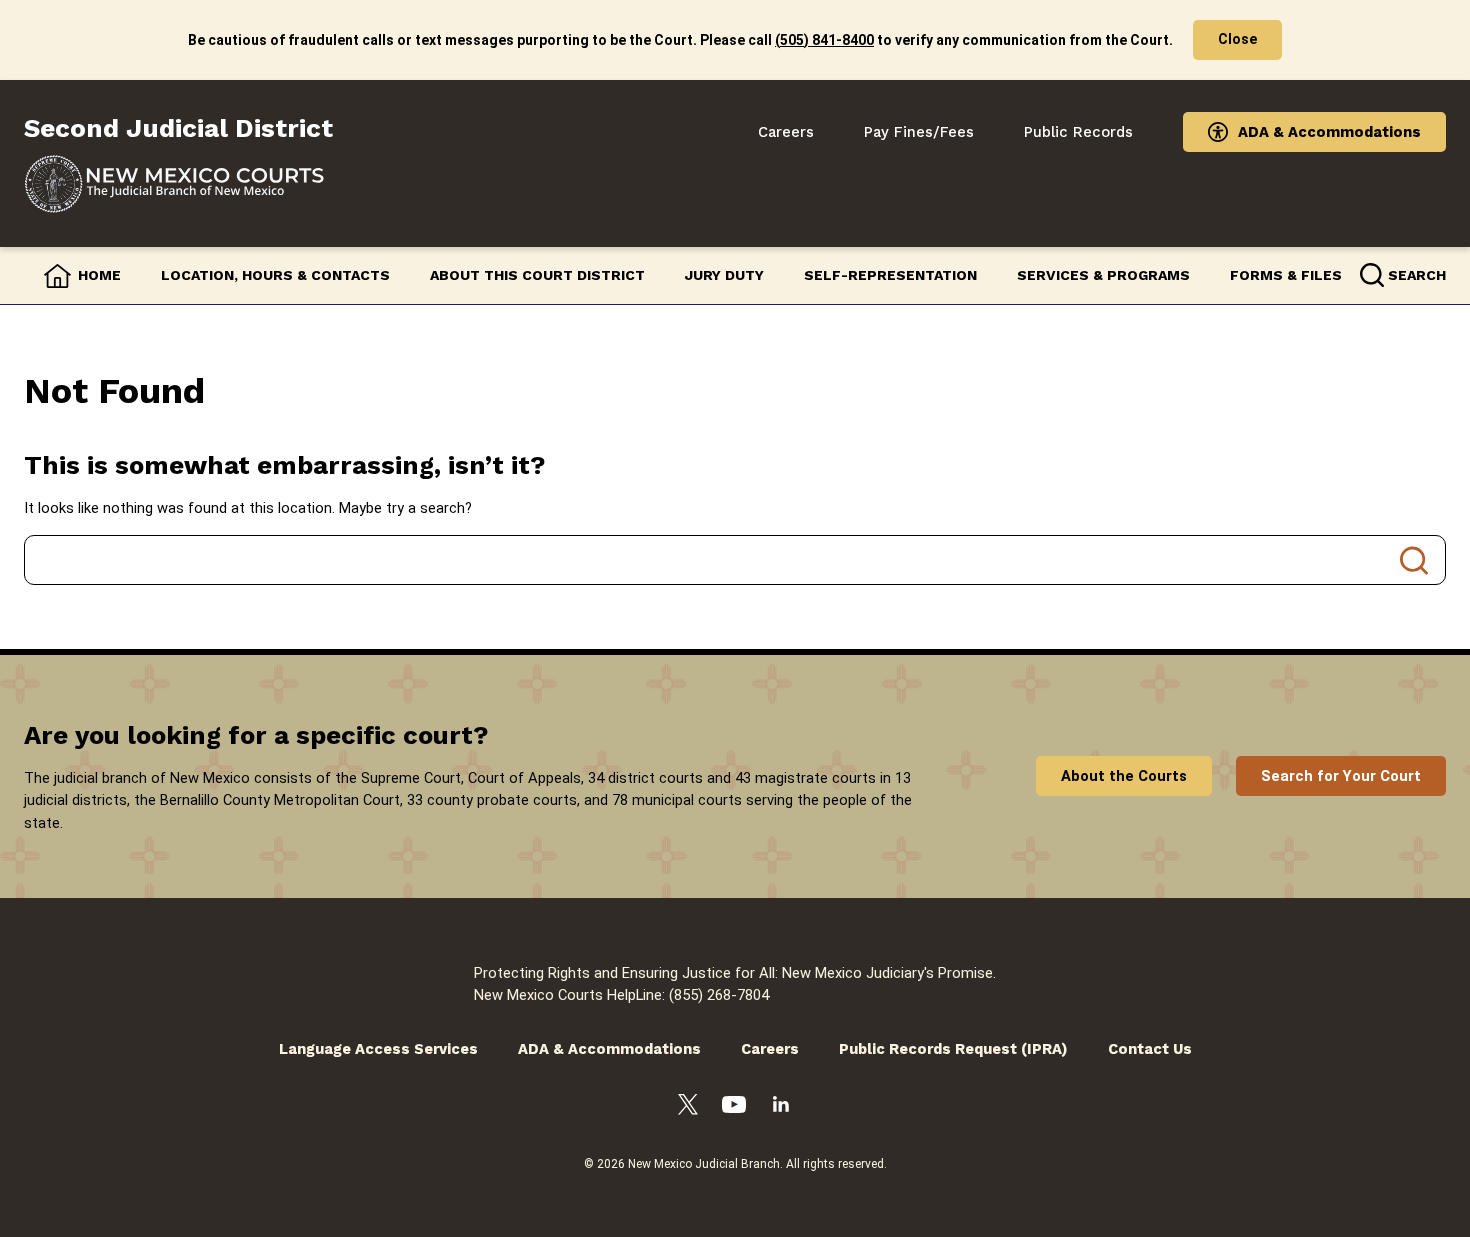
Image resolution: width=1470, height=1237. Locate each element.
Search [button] (1417, 275)
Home (99, 275)
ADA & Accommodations (1329, 132)
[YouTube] (734, 1107)
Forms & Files (1286, 275)
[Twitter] (688, 1107)
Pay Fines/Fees (919, 132)
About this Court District (537, 275)
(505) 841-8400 (824, 40)
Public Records (1078, 132)
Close (1237, 39)
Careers (786, 132)
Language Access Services (378, 1049)
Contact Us (1150, 1049)
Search (1414, 560)
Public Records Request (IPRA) (953, 1049)
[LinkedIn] (781, 1107)
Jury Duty (724, 275)
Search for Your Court (1341, 776)
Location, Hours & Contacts (275, 275)
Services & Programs (1103, 275)
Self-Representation (890, 275)
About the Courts (1124, 776)
